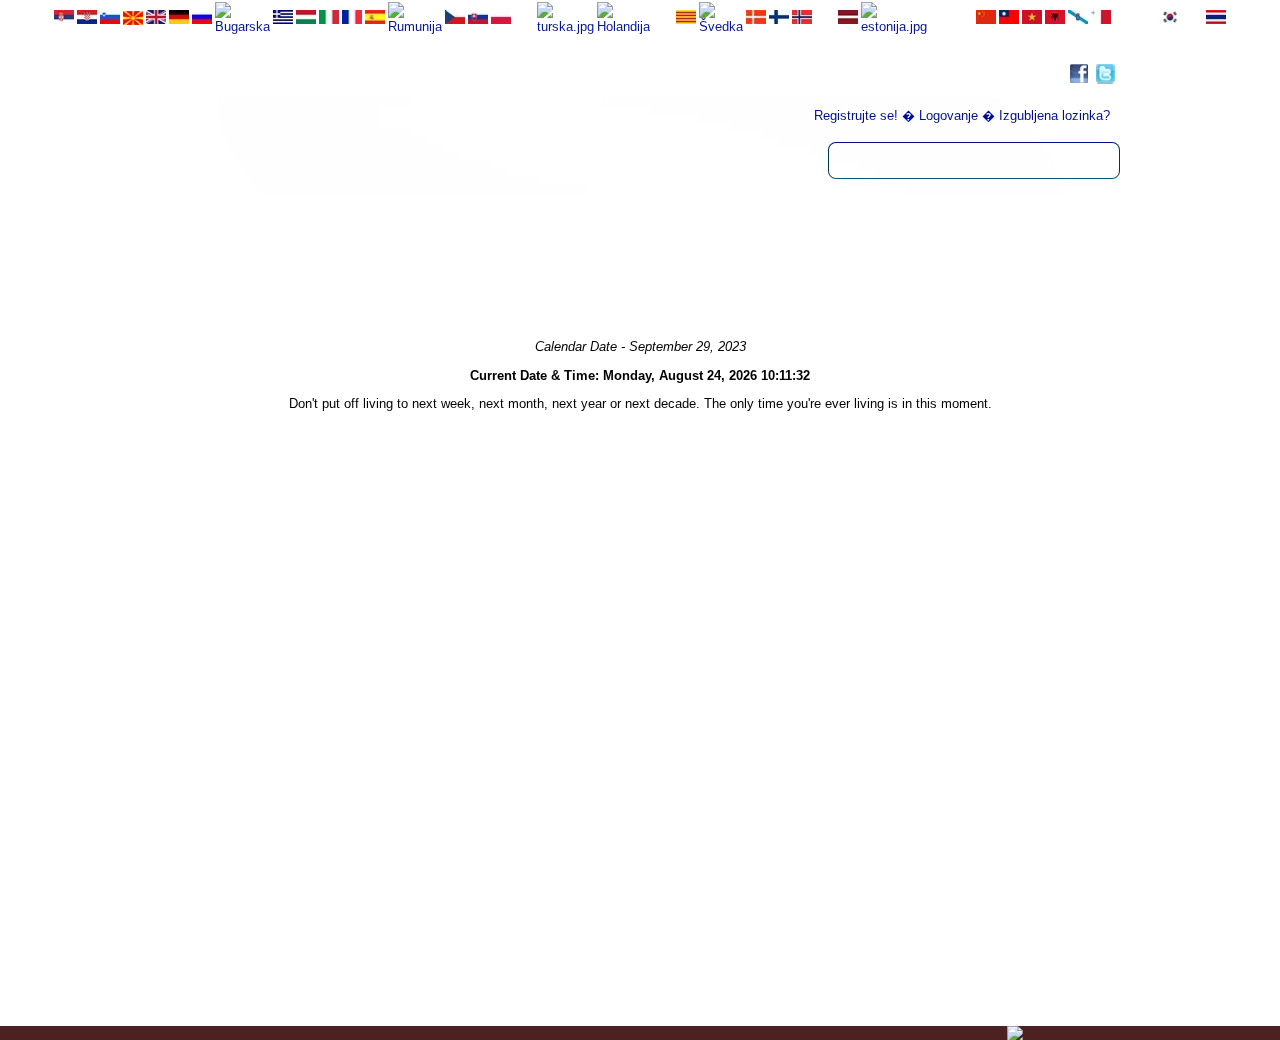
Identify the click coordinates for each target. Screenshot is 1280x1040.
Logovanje (948, 115)
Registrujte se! (856, 115)
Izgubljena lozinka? (1054, 115)
